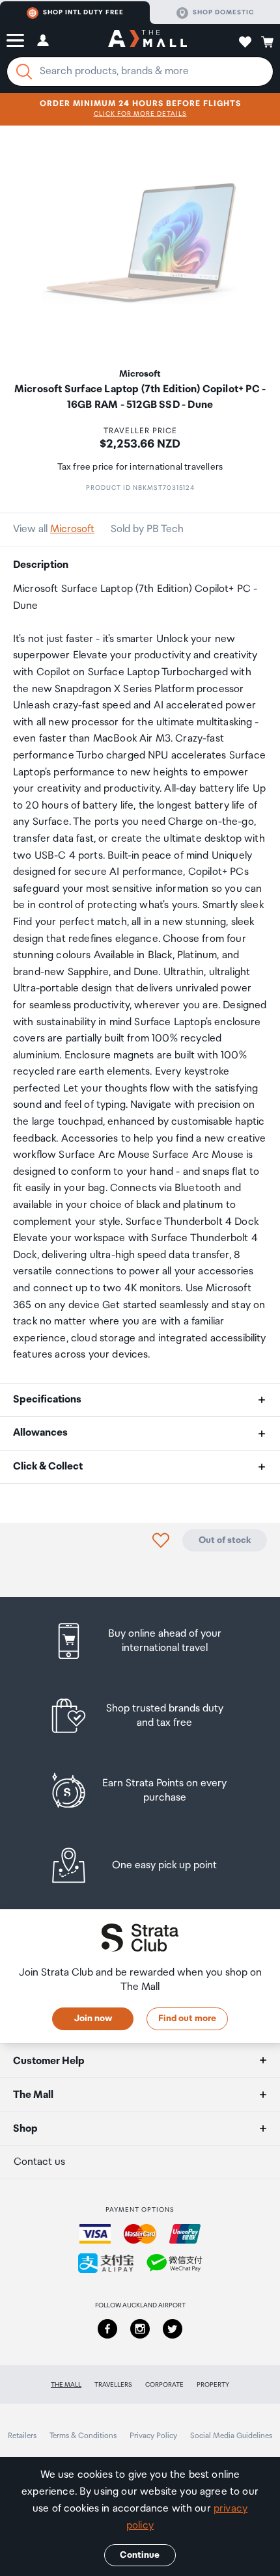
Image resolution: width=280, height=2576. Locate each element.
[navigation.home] (147, 40)
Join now (93, 2019)
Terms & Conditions (83, 2436)
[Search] (24, 72)
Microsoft (72, 529)
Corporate (164, 2385)
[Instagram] (140, 2329)
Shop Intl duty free (83, 12)
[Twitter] (173, 2329)
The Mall (66, 2385)
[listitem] (140, 1641)
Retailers (22, 2436)
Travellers (113, 2385)
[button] (15, 40)
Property (213, 2385)
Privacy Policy (153, 2436)
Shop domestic (223, 12)
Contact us (39, 2162)
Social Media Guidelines (231, 2436)
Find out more (187, 2019)
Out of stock (225, 1540)
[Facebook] (107, 2329)
